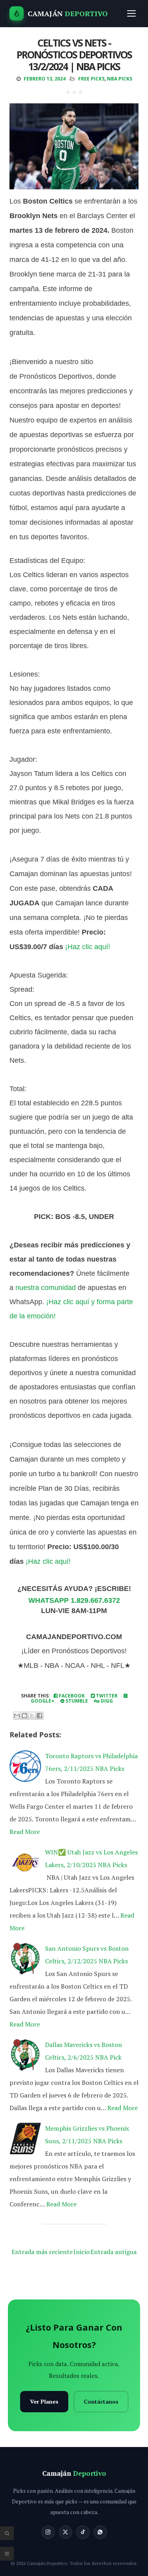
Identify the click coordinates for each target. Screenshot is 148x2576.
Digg (106, 1701)
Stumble (76, 1701)
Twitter (106, 1696)
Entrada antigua (113, 2252)
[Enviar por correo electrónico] (17, 1716)
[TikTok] (83, 2532)
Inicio (81, 2252)
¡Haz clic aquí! (88, 947)
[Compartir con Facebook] (39, 1716)
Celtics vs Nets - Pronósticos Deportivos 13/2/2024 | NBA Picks (74, 54)
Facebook (71, 1696)
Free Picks (91, 79)
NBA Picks (120, 79)
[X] (66, 2532)
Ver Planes (44, 2401)
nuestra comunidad (46, 1288)
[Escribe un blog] (24, 1716)
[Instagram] (48, 2532)
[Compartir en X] (32, 1716)
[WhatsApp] (100, 2532)
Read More (25, 1832)
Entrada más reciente (42, 2252)
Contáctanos (101, 2401)
